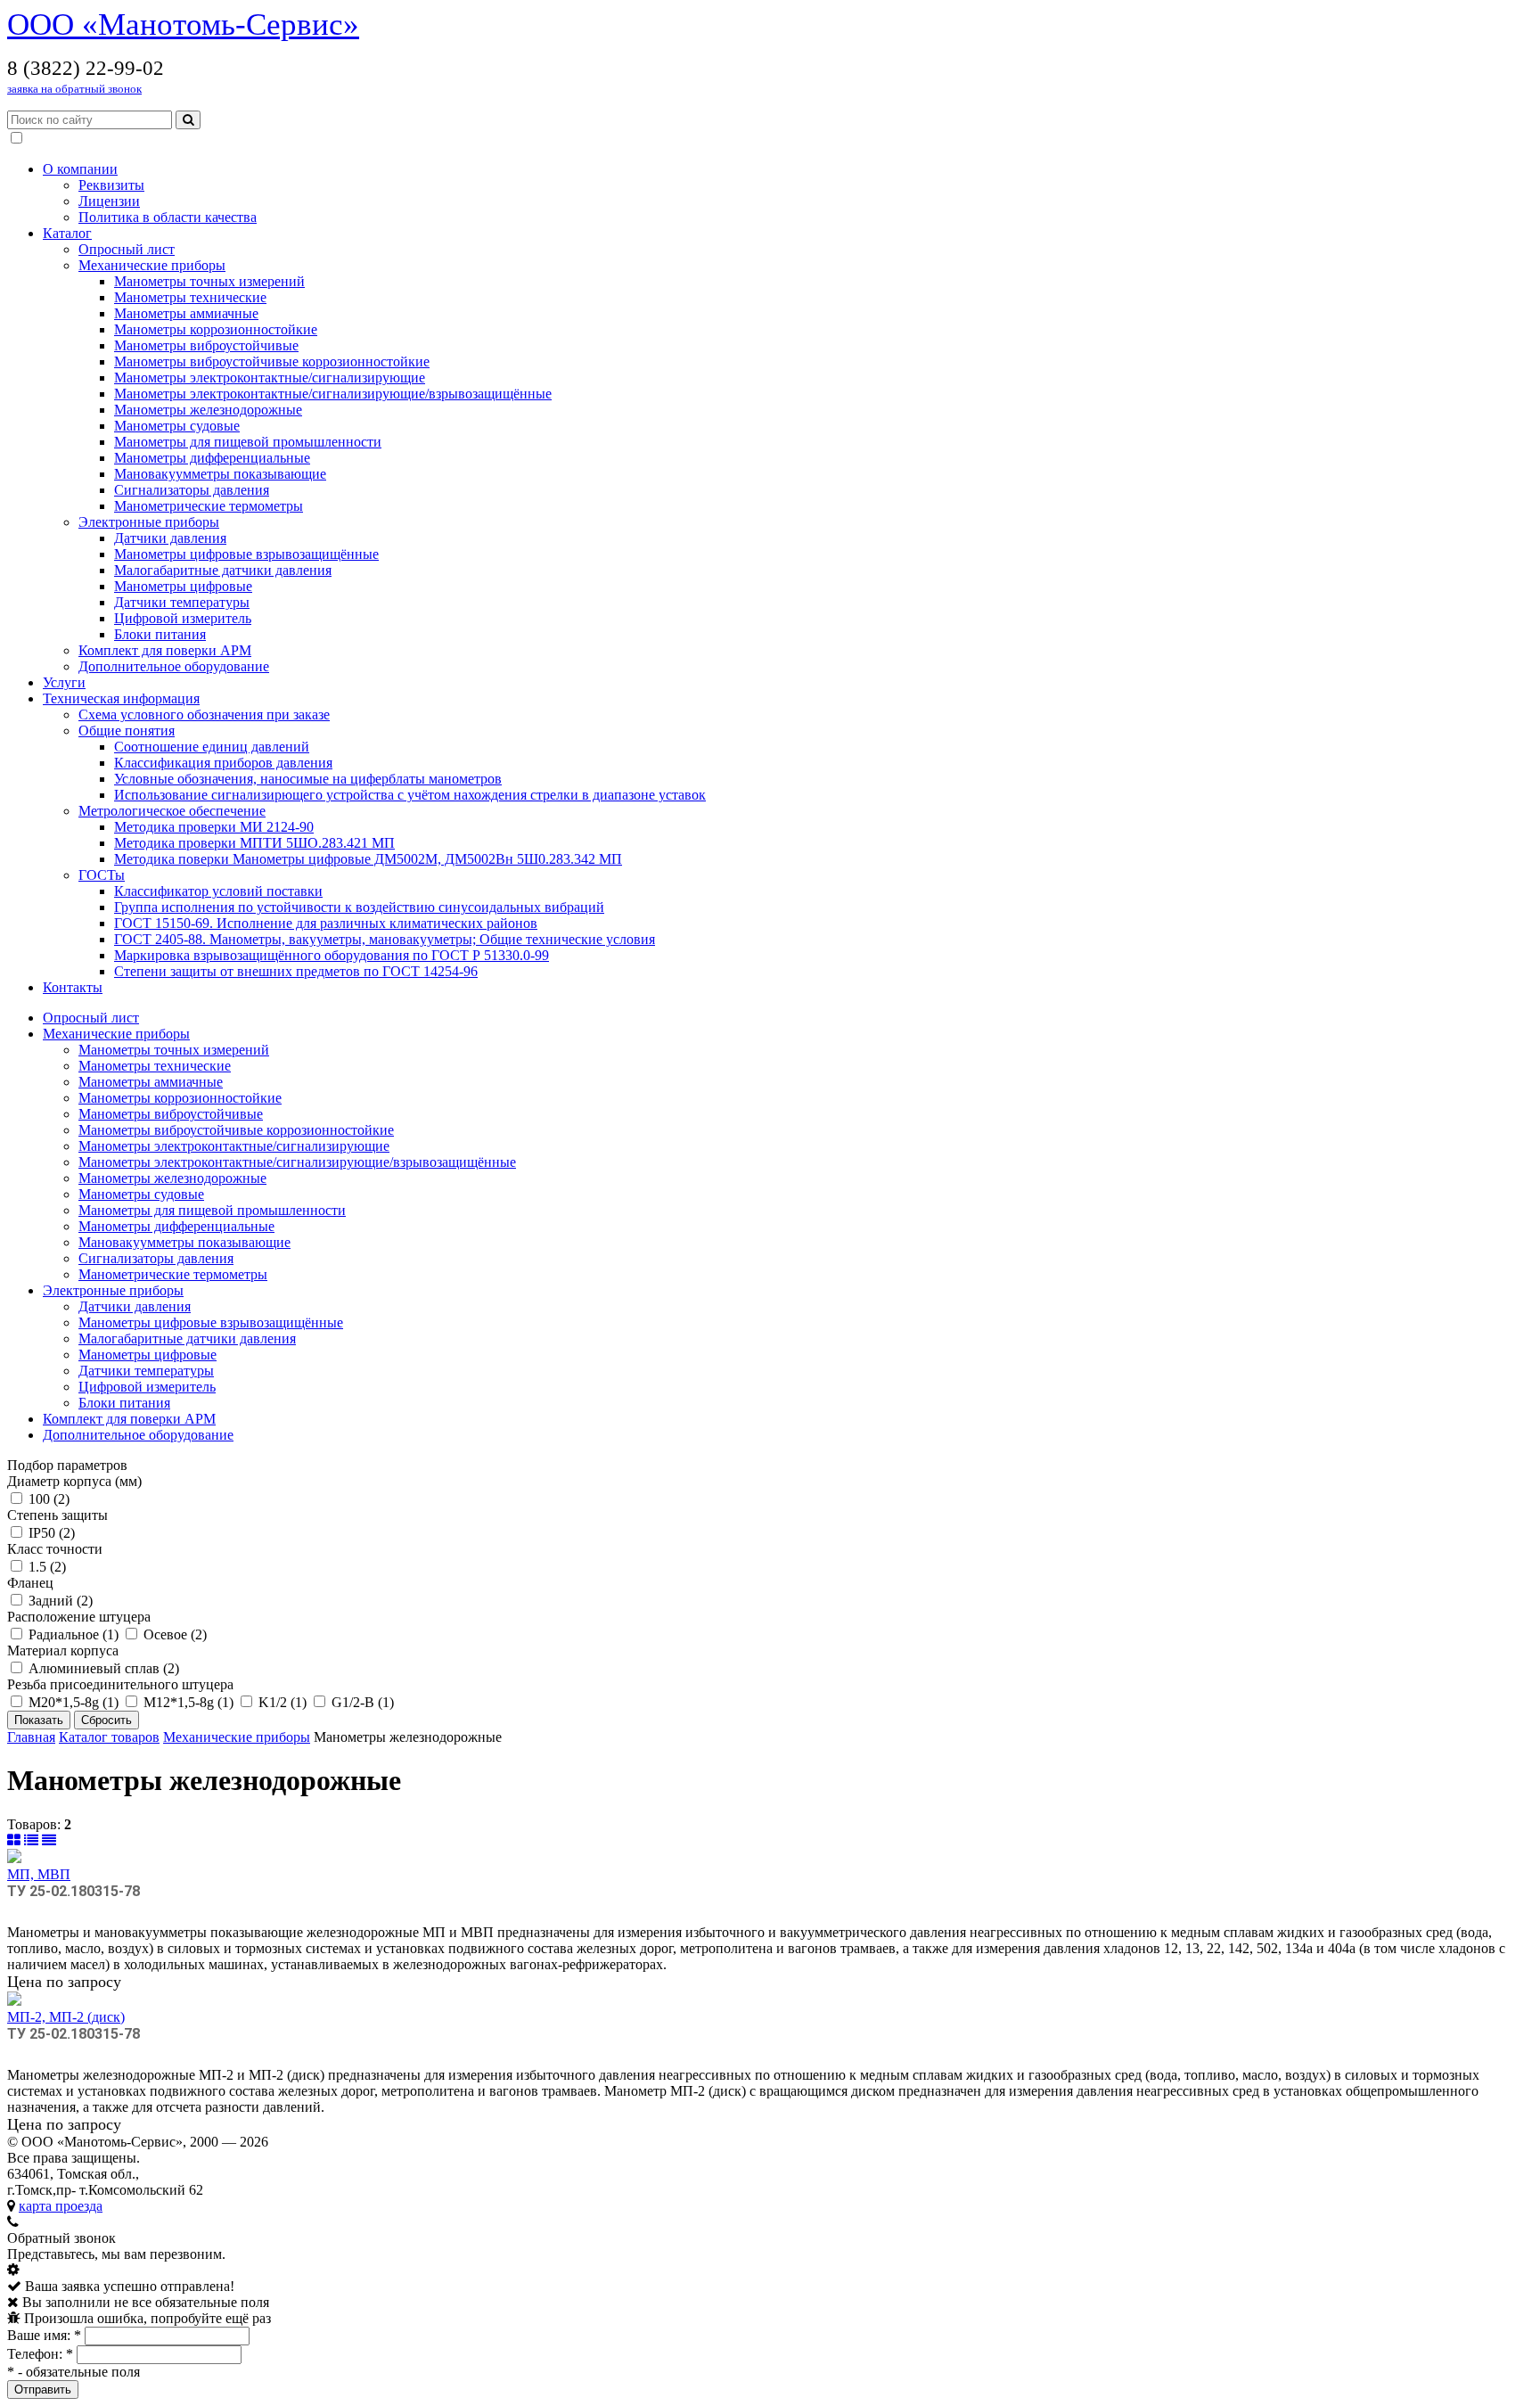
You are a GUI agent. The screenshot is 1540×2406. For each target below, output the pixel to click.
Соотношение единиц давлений (212, 747)
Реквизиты (111, 185)
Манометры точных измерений (209, 281)
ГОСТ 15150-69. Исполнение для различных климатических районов (326, 923)
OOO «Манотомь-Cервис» (183, 25)
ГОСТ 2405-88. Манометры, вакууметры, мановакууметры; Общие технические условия (385, 939)
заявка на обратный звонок (74, 89)
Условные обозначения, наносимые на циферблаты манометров (308, 779)
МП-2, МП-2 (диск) (66, 2017)
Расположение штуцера (79, 1617)
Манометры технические (190, 297)
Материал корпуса (63, 1651)
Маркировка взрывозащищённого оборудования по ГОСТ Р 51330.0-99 (332, 955)
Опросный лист (127, 249)
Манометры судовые (177, 426)
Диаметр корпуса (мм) (74, 1481)
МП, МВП (39, 1874)
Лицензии (109, 201)
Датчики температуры (182, 602)
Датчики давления (170, 538)
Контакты (73, 987)
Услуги (64, 682)
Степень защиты (57, 1515)
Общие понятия (127, 731)
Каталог (67, 233)
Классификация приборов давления (223, 763)
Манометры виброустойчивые (206, 345)
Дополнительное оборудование (174, 666)
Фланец (30, 1583)
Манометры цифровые (183, 586)
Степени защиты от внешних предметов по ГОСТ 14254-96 (296, 971)
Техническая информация (121, 698)
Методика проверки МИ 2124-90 (214, 827)
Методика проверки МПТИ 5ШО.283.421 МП (254, 843)
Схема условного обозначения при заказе (204, 714)
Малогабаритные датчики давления (223, 570)
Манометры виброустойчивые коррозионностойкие (272, 361)
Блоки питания (160, 634)
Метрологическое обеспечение (172, 811)
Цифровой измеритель (183, 618)
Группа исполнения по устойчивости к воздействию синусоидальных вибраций (359, 907)
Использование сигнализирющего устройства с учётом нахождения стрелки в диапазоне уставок (410, 795)
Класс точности (55, 1549)
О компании (80, 169)
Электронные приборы (149, 522)
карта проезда (61, 2206)
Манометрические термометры (209, 506)
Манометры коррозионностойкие (216, 329)
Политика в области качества (168, 217)
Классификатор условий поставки (218, 891)
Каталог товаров (109, 1737)
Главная (31, 1737)
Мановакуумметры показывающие (220, 474)
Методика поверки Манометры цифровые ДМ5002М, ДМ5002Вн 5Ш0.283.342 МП (368, 859)
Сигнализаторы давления (192, 490)
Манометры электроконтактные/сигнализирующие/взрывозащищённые (333, 394)
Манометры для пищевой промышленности (248, 442)
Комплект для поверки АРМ (165, 650)
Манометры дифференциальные (212, 458)
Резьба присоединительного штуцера (120, 1684)
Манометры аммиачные (186, 313)
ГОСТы (102, 875)
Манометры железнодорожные (208, 410)
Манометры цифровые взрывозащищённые (246, 554)
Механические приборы (152, 265)
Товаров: (34, 1824)
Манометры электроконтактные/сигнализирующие (270, 378)
